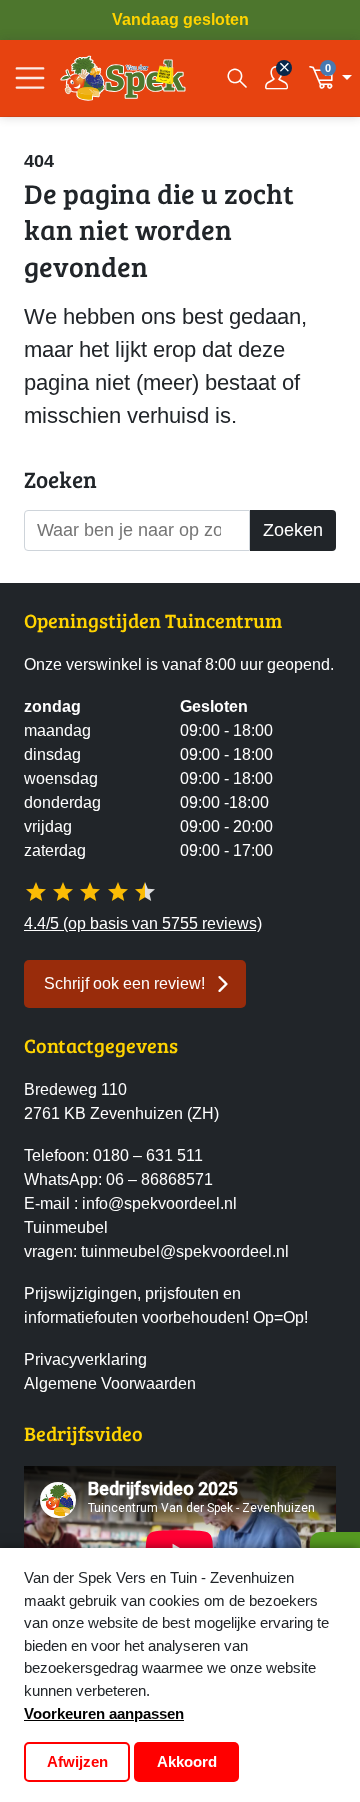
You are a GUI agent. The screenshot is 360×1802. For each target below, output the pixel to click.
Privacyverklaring (85, 1359)
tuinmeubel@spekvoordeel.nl (185, 1251)
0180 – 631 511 (148, 1155)
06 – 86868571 (159, 1179)
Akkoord (187, 1761)
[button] (330, 78)
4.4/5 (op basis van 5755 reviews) (143, 923)
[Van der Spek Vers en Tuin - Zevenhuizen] (123, 78)
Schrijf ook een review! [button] (124, 983)
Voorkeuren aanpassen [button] (104, 1713)
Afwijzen (77, 1761)
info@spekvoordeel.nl (159, 1203)
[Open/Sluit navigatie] (30, 78)
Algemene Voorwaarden (110, 1383)
